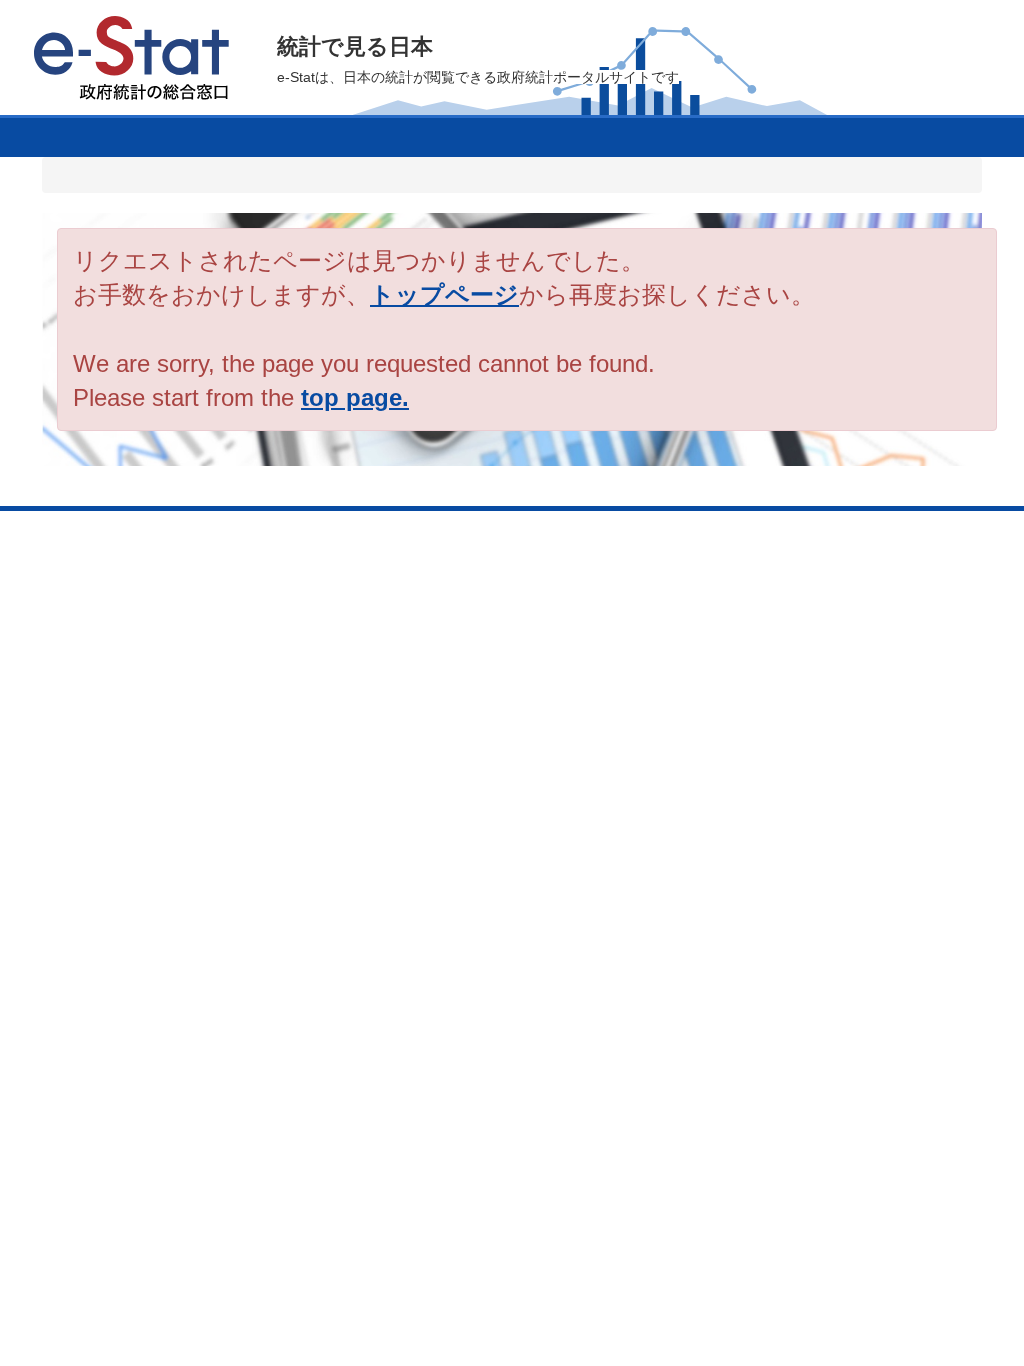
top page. (355, 397)
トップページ (444, 294)
